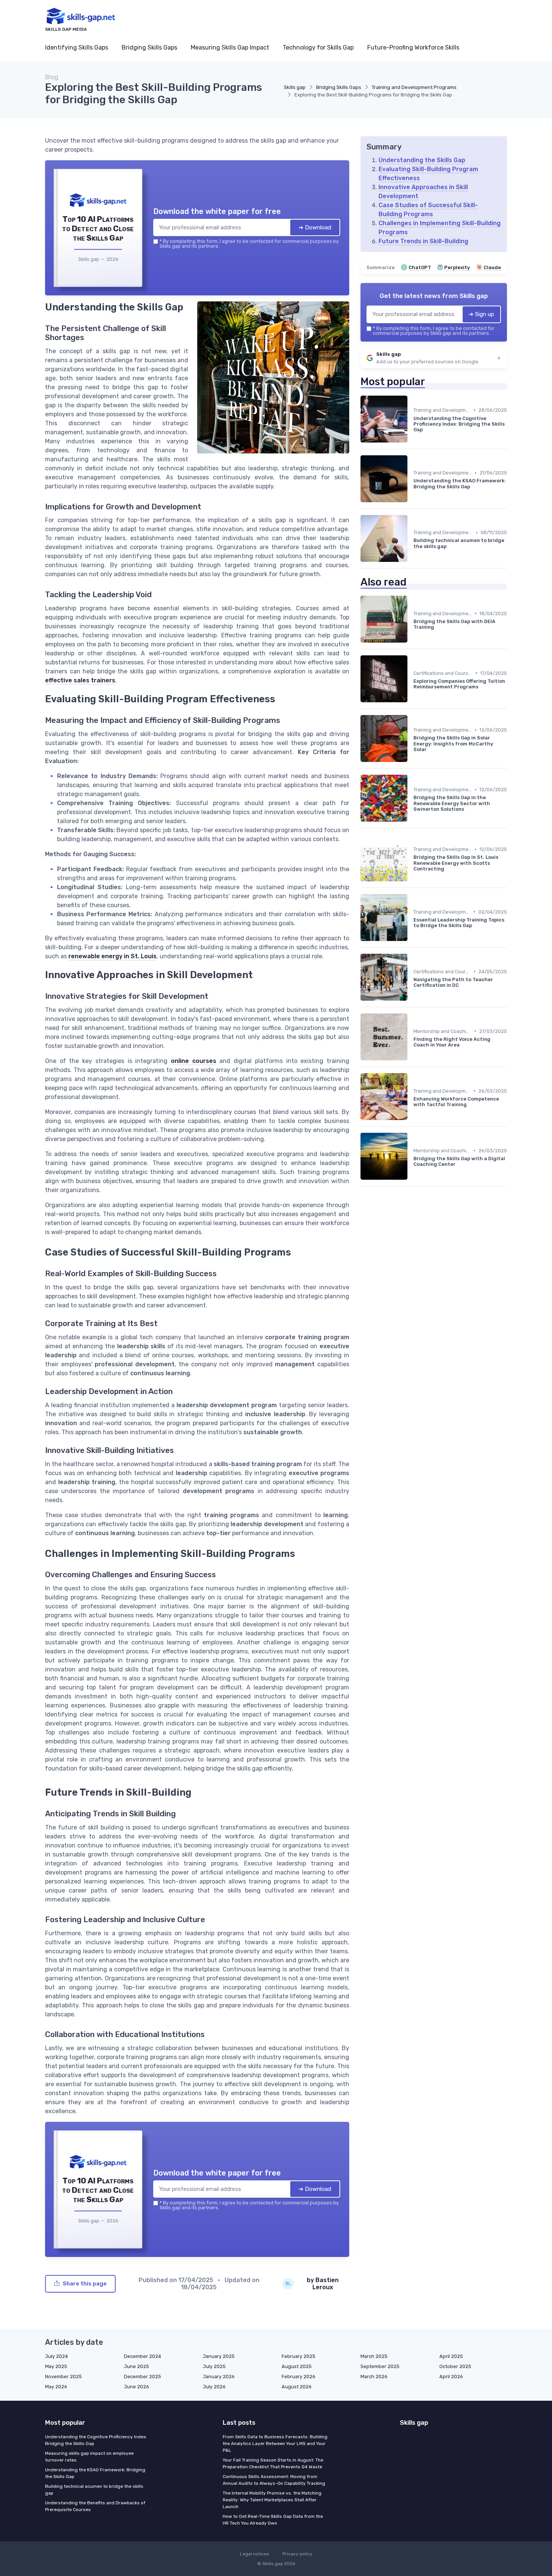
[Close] (412, 1232)
